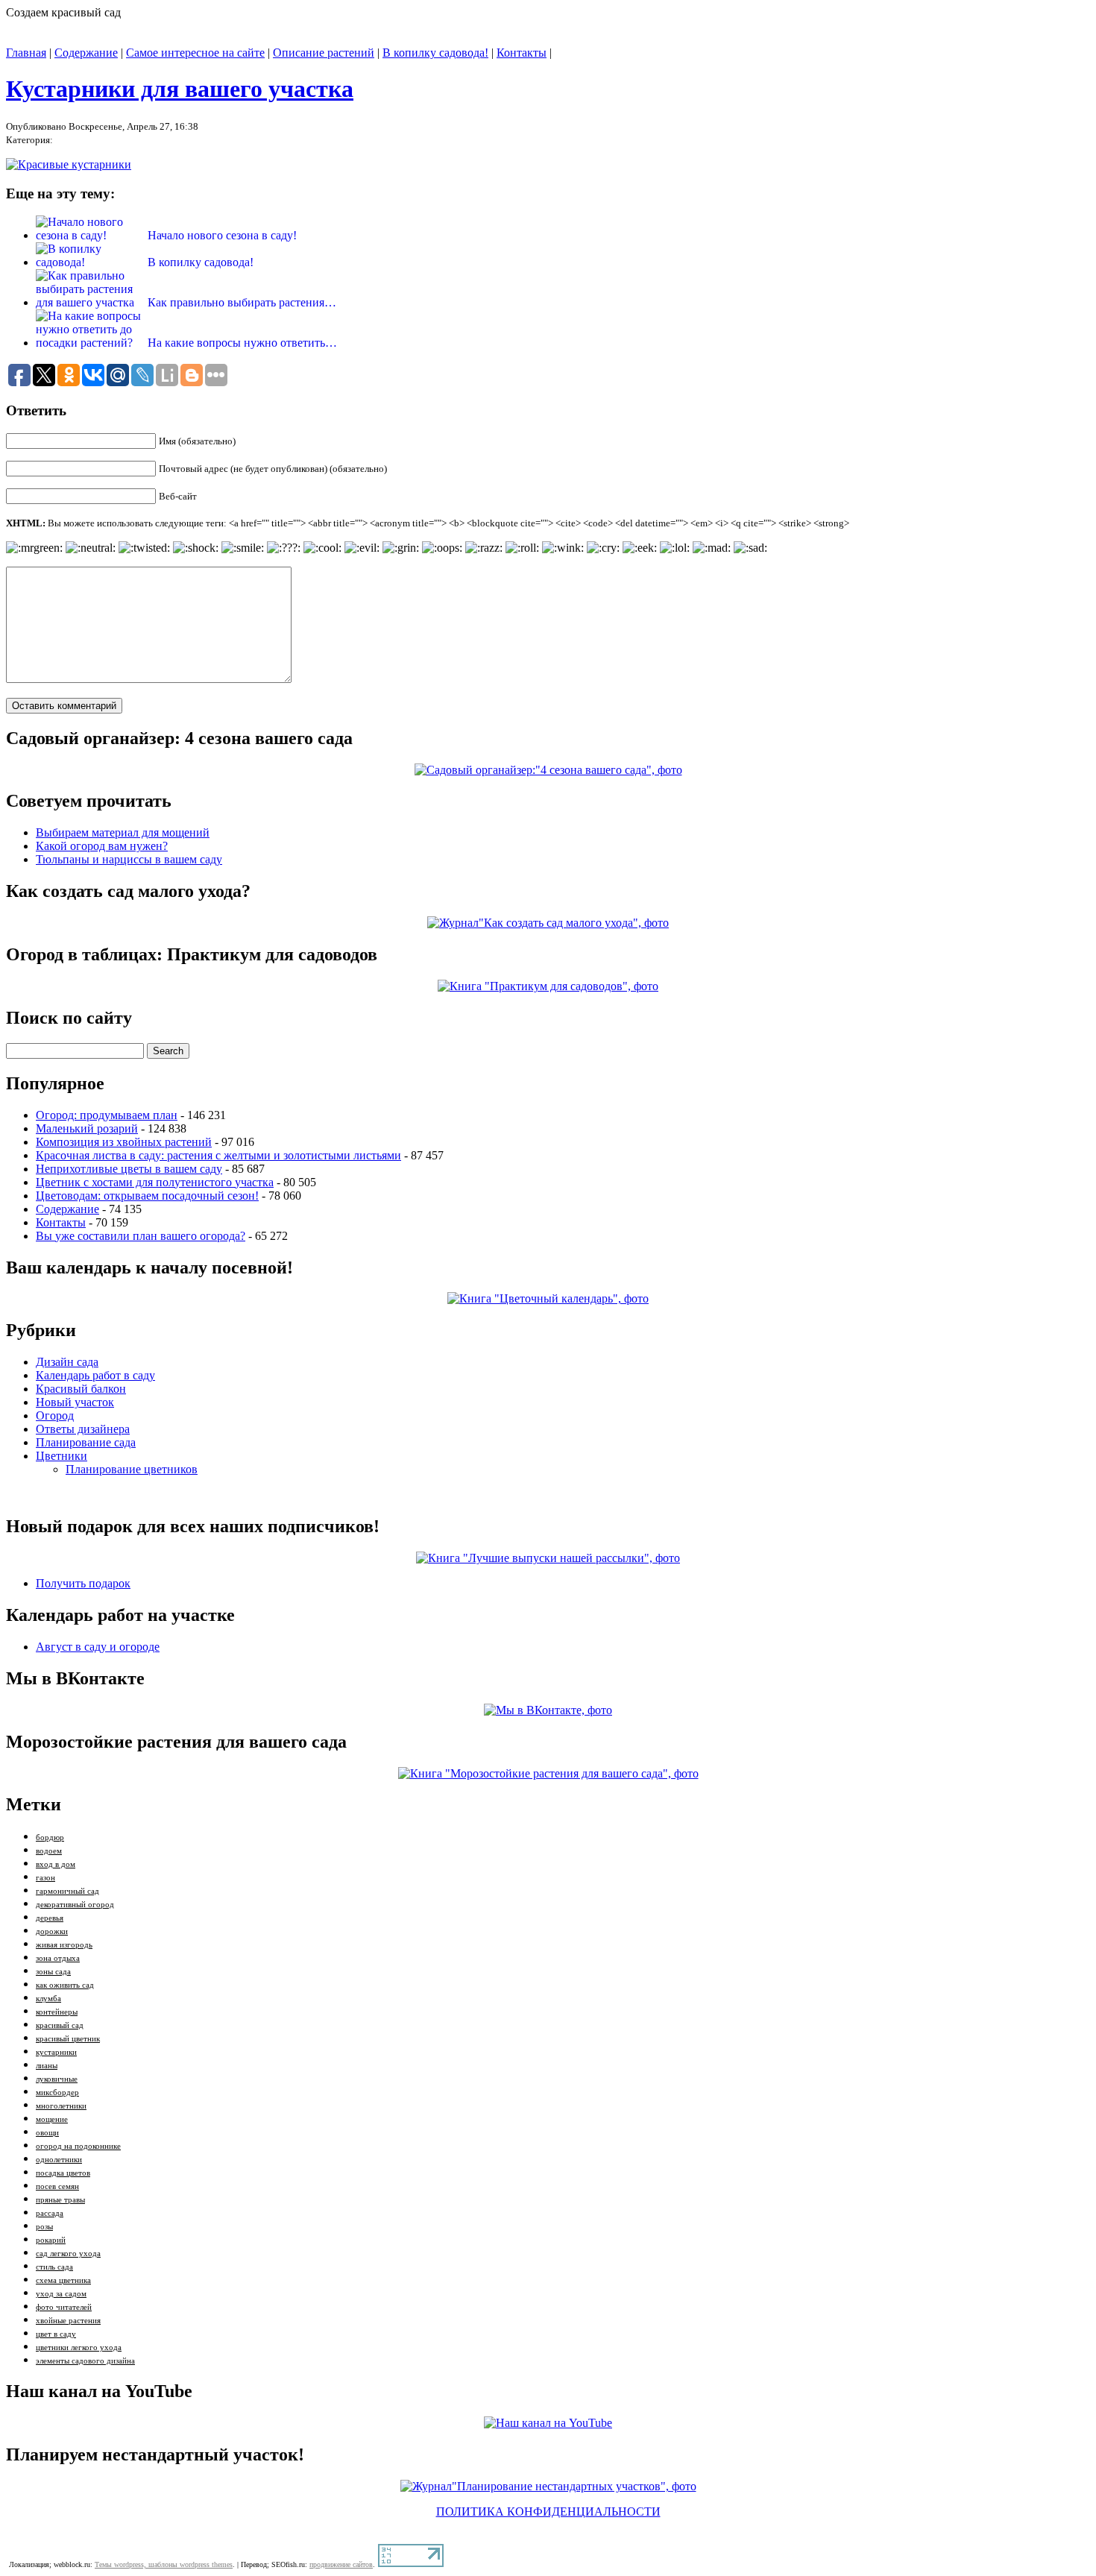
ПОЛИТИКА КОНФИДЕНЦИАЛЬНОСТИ (548, 2512)
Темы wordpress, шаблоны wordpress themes (164, 2564)
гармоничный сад (67, 1891)
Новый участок (75, 1402)
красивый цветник (68, 2039)
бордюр (50, 1837)
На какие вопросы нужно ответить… (242, 343)
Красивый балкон (81, 1389)
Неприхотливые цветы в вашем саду (129, 1169)
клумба (48, 1999)
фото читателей (64, 2307)
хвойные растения (68, 2321)
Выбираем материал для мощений (123, 832)
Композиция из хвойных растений (124, 1142)
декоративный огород (75, 1905)
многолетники (61, 2106)
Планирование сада (86, 1442)
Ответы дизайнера (83, 1429)
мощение (52, 2119)
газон (45, 1878)
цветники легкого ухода (79, 2347)
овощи (47, 2133)
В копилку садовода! (435, 53)
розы (44, 2227)
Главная (26, 53)
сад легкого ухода (68, 2254)
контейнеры (57, 2012)
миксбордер (57, 2092)
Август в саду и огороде (98, 1647)
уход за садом (61, 2294)
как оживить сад (65, 1985)
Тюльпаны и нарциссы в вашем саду (129, 859)
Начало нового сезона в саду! (222, 235)
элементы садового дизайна (85, 2361)
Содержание (86, 53)
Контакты (522, 53)
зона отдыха (58, 1958)
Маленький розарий (87, 1128)
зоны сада (53, 1972)
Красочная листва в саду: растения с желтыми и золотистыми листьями (218, 1155)
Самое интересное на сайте (195, 53)
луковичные (57, 2079)
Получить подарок (83, 1583)
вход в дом (56, 1864)
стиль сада (54, 2267)
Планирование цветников (132, 1469)
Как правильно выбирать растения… (242, 302)
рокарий (51, 2240)
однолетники (59, 2160)
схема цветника (63, 2280)
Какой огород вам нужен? (102, 846)
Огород (55, 1415)
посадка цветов (63, 2173)
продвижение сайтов (341, 2564)
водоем (49, 1851)
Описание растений (324, 53)
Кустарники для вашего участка (180, 89)
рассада (50, 2213)
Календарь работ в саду (95, 1375)
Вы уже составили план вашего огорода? (141, 1236)
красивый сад (60, 2025)
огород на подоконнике (78, 2146)
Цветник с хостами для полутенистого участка (155, 1182)
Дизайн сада (67, 1362)
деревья (50, 1918)
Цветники (62, 1456)
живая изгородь (64, 1945)
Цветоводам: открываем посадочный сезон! (147, 1196)
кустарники (56, 2052)
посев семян (57, 2186)
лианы (47, 2066)
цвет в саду (56, 2334)
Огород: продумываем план (107, 1115)
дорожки (52, 1931)
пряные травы (60, 2200)
